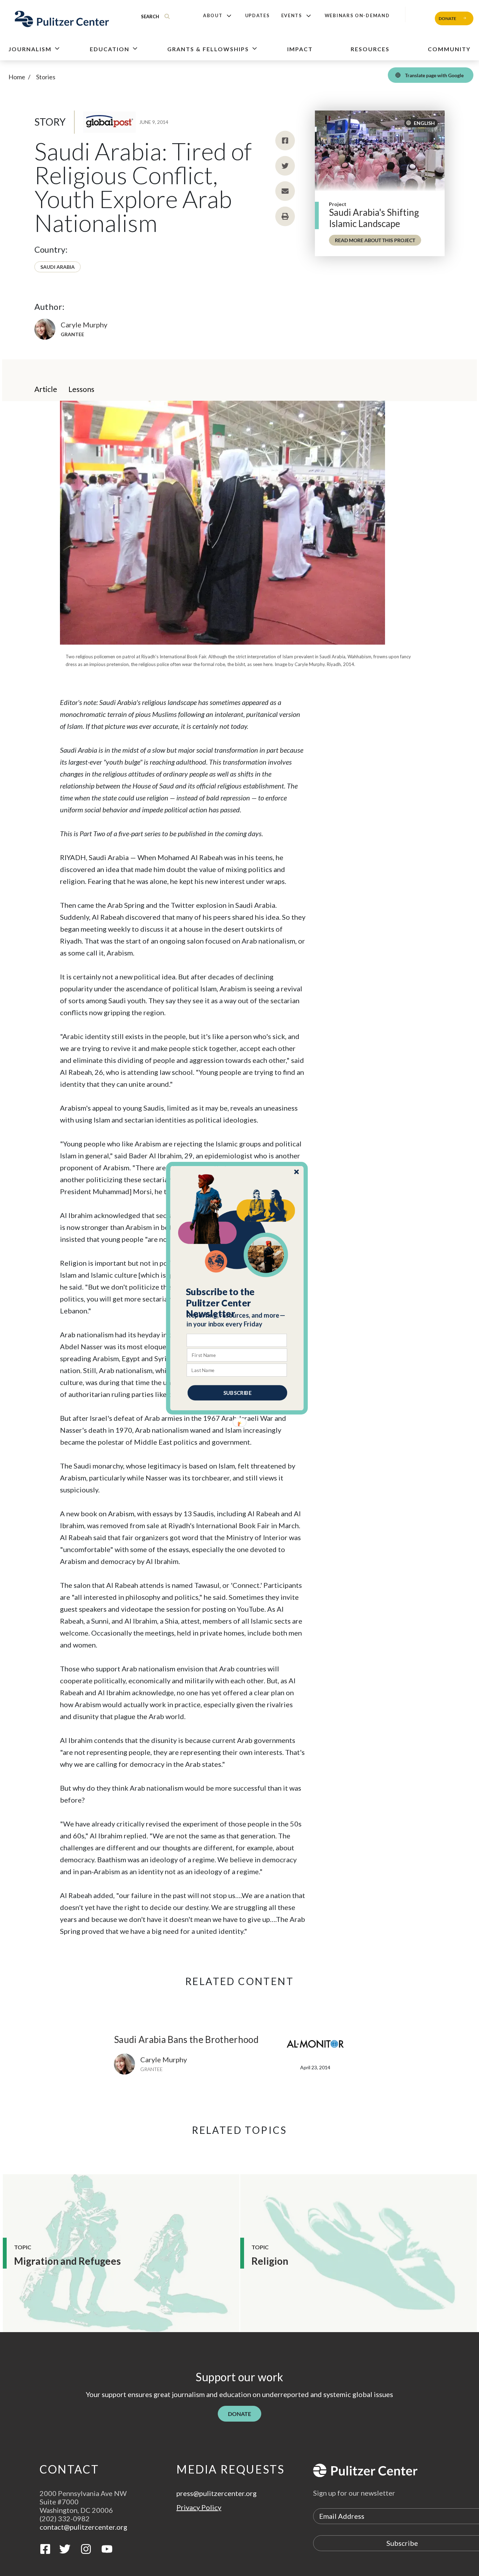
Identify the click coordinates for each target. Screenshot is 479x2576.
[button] (237, 1303)
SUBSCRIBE (237, 1392)
